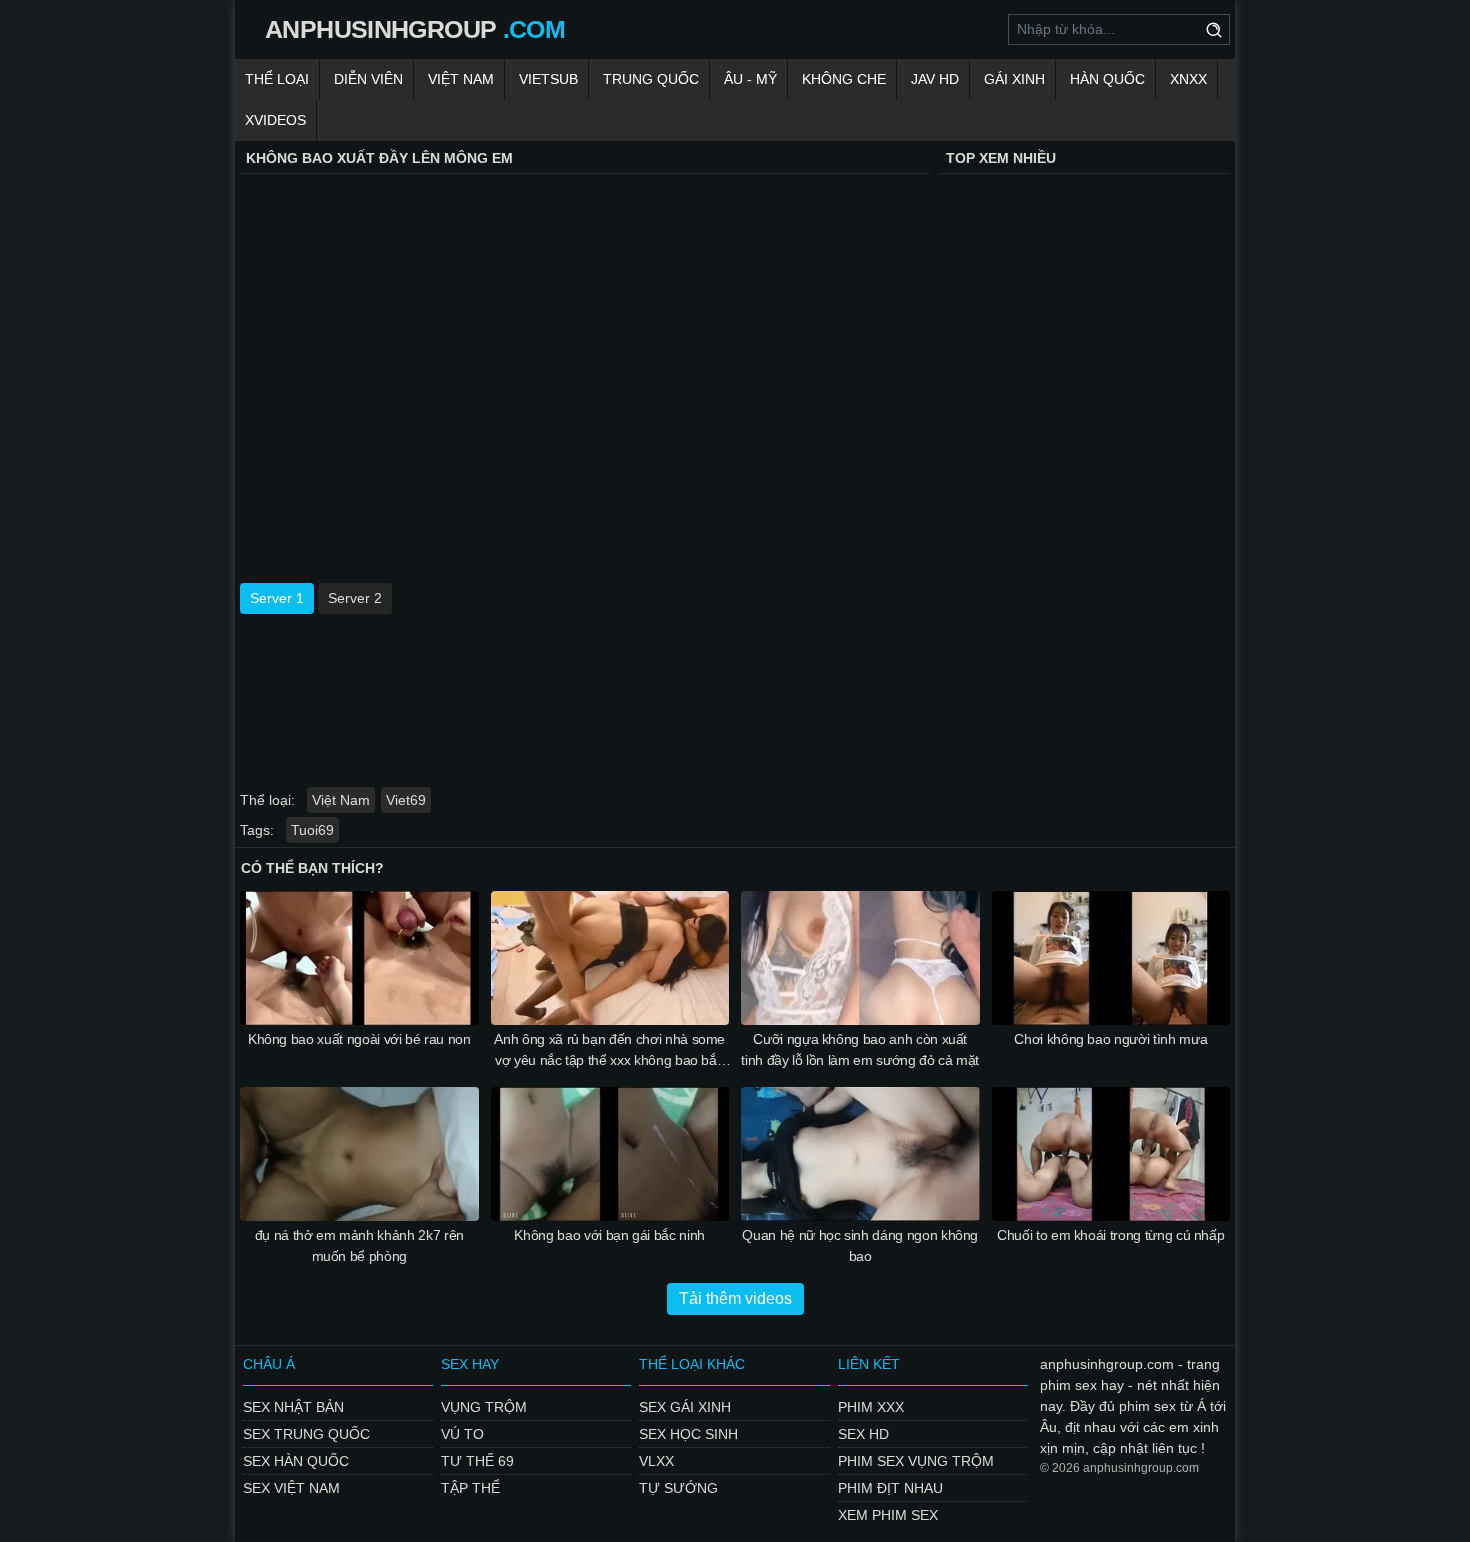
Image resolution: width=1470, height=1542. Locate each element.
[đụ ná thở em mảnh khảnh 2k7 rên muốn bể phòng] (359, 1154)
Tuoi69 (312, 830)
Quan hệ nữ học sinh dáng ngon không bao (860, 1245)
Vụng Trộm (484, 1407)
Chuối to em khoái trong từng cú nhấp (1110, 1235)
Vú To (462, 1434)
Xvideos (275, 120)
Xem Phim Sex (888, 1515)
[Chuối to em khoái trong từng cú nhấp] (1111, 1154)
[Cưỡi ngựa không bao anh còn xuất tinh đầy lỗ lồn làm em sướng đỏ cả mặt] (860, 958)
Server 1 (277, 598)
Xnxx (1188, 79)
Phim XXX (871, 1407)
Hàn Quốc (1107, 79)
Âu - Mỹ (750, 79)
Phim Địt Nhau (890, 1488)
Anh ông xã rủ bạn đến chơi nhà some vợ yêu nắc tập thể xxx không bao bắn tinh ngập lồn (609, 1051)
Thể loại (277, 79)
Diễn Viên (368, 79)
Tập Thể (470, 1488)
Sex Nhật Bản (293, 1407)
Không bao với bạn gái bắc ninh (609, 1235)
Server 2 (355, 598)
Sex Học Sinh (688, 1434)
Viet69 (406, 800)
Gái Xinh (1014, 79)
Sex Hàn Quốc (296, 1461)
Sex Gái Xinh (685, 1407)
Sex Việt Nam (291, 1488)
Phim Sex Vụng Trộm (916, 1461)
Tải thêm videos (735, 1298)
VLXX (656, 1461)
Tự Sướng (678, 1488)
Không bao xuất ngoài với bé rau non (359, 1039)
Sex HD (863, 1434)
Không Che (844, 79)
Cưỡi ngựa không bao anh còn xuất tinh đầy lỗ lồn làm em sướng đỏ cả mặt (860, 1049)
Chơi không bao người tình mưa (1110, 1039)
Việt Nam (461, 79)
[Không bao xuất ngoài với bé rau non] (359, 958)
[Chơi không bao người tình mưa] (1111, 958)
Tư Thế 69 (477, 1461)
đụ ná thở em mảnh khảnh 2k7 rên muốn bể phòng (359, 1245)
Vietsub (548, 79)
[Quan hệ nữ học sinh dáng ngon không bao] (860, 1154)
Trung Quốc (651, 79)
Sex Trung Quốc (306, 1434)
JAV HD (935, 79)
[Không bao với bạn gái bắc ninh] (610, 1154)
